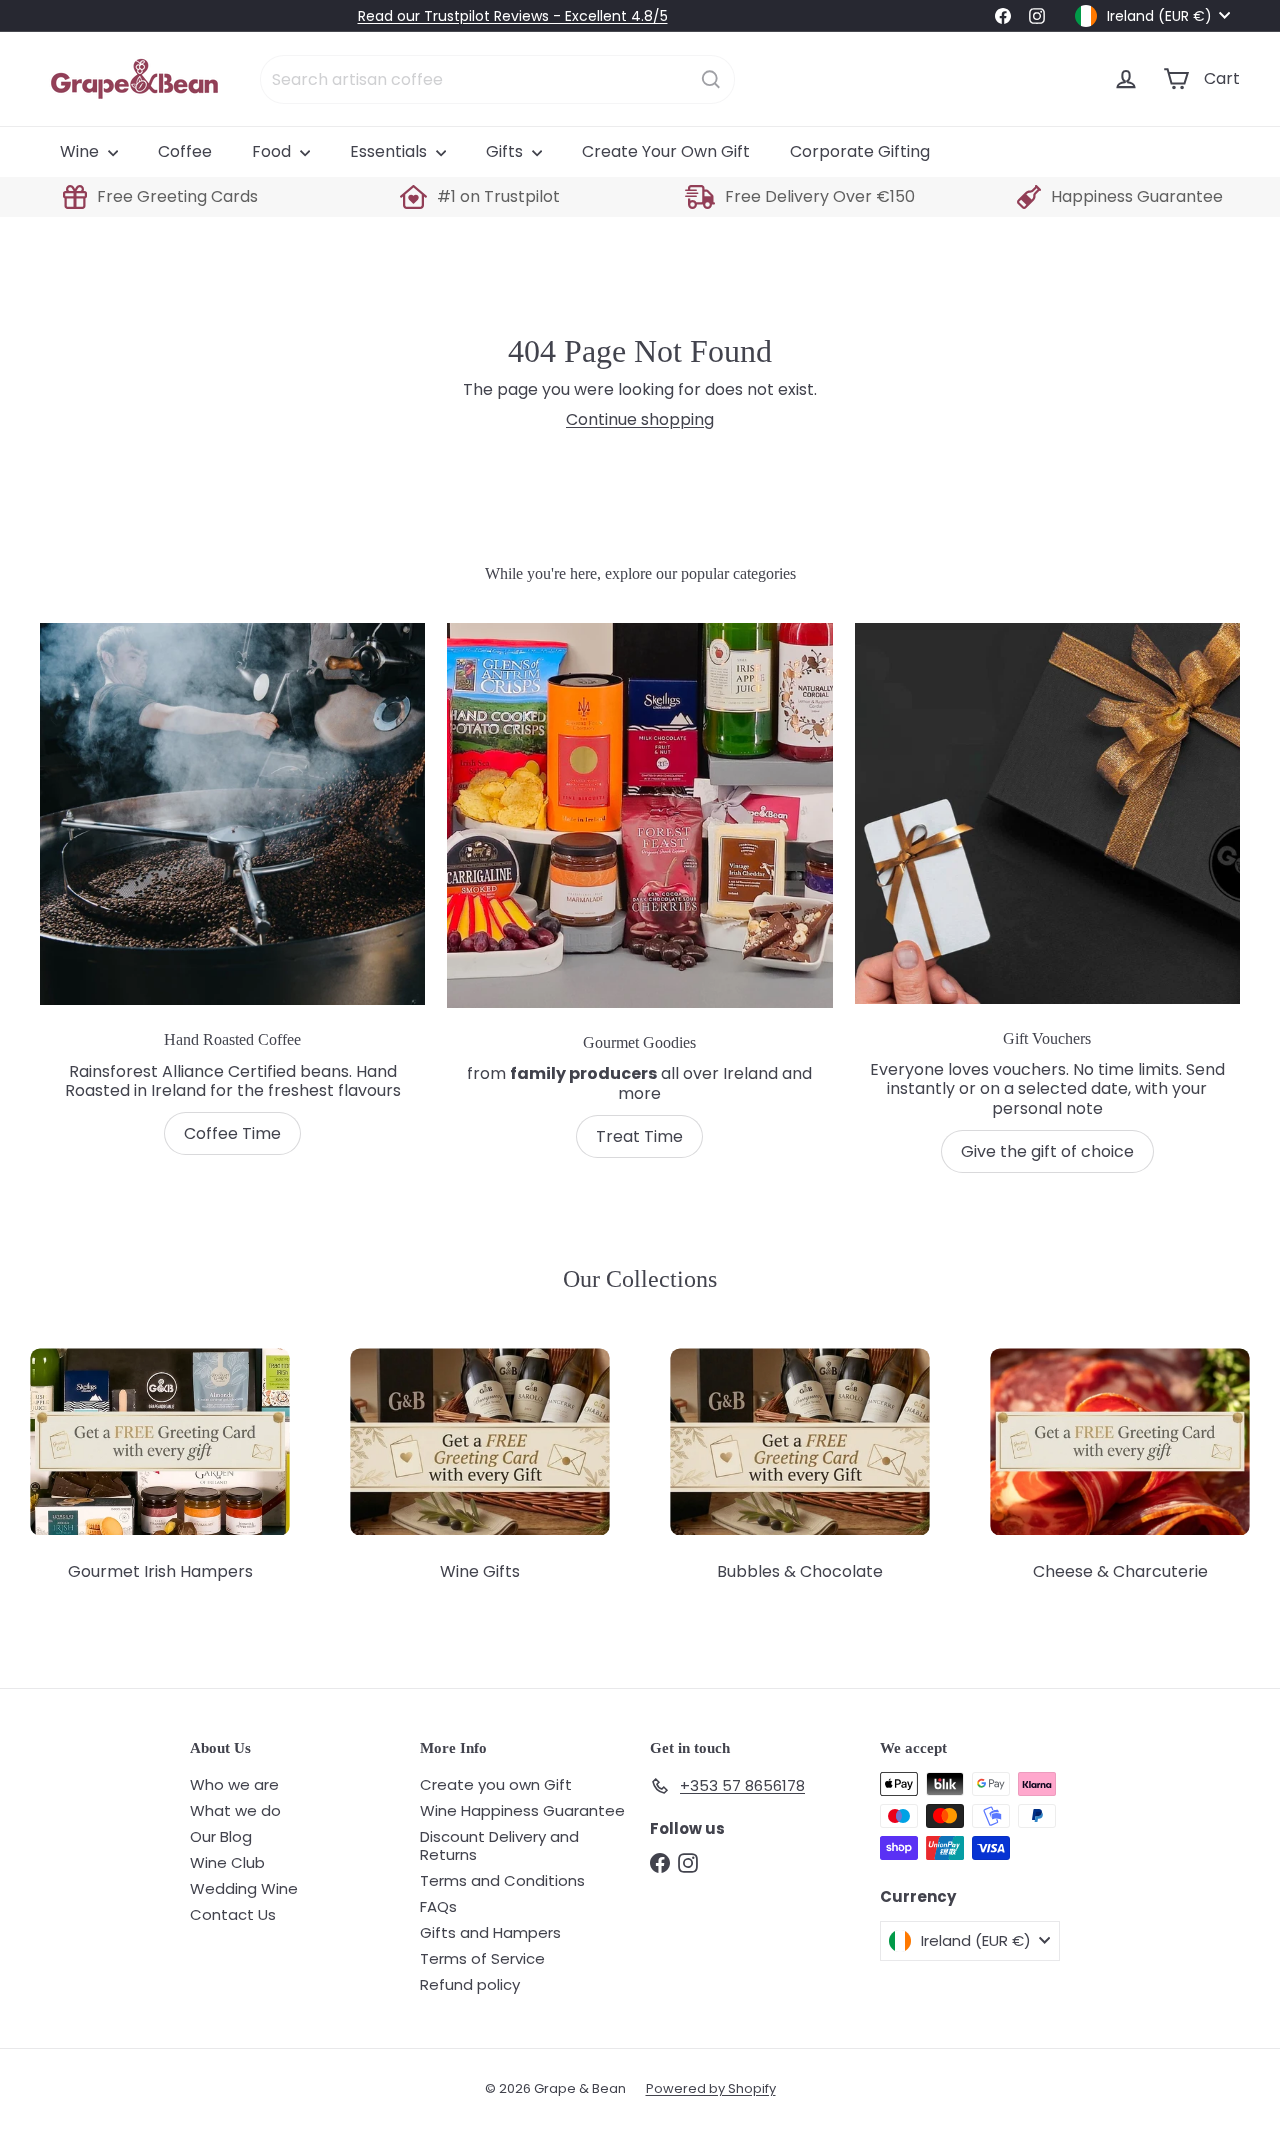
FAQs (438, 1906)
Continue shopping (640, 419)
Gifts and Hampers (490, 1932)
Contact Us (233, 1914)
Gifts (506, 151)
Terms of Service (482, 1958)
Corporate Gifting (860, 151)
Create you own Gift (496, 1784)
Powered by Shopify (711, 2088)
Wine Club (227, 1862)
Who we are (234, 1784)
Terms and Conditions (502, 1880)
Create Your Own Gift (666, 151)
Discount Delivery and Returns (499, 1845)
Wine (81, 151)
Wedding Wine (244, 1888)
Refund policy (470, 1984)
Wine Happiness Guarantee (522, 1810)
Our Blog (221, 1836)
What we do (235, 1810)
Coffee (185, 151)
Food (273, 151)
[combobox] (497, 79)
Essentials (390, 151)
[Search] (711, 79)
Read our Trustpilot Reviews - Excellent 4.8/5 (513, 16)
